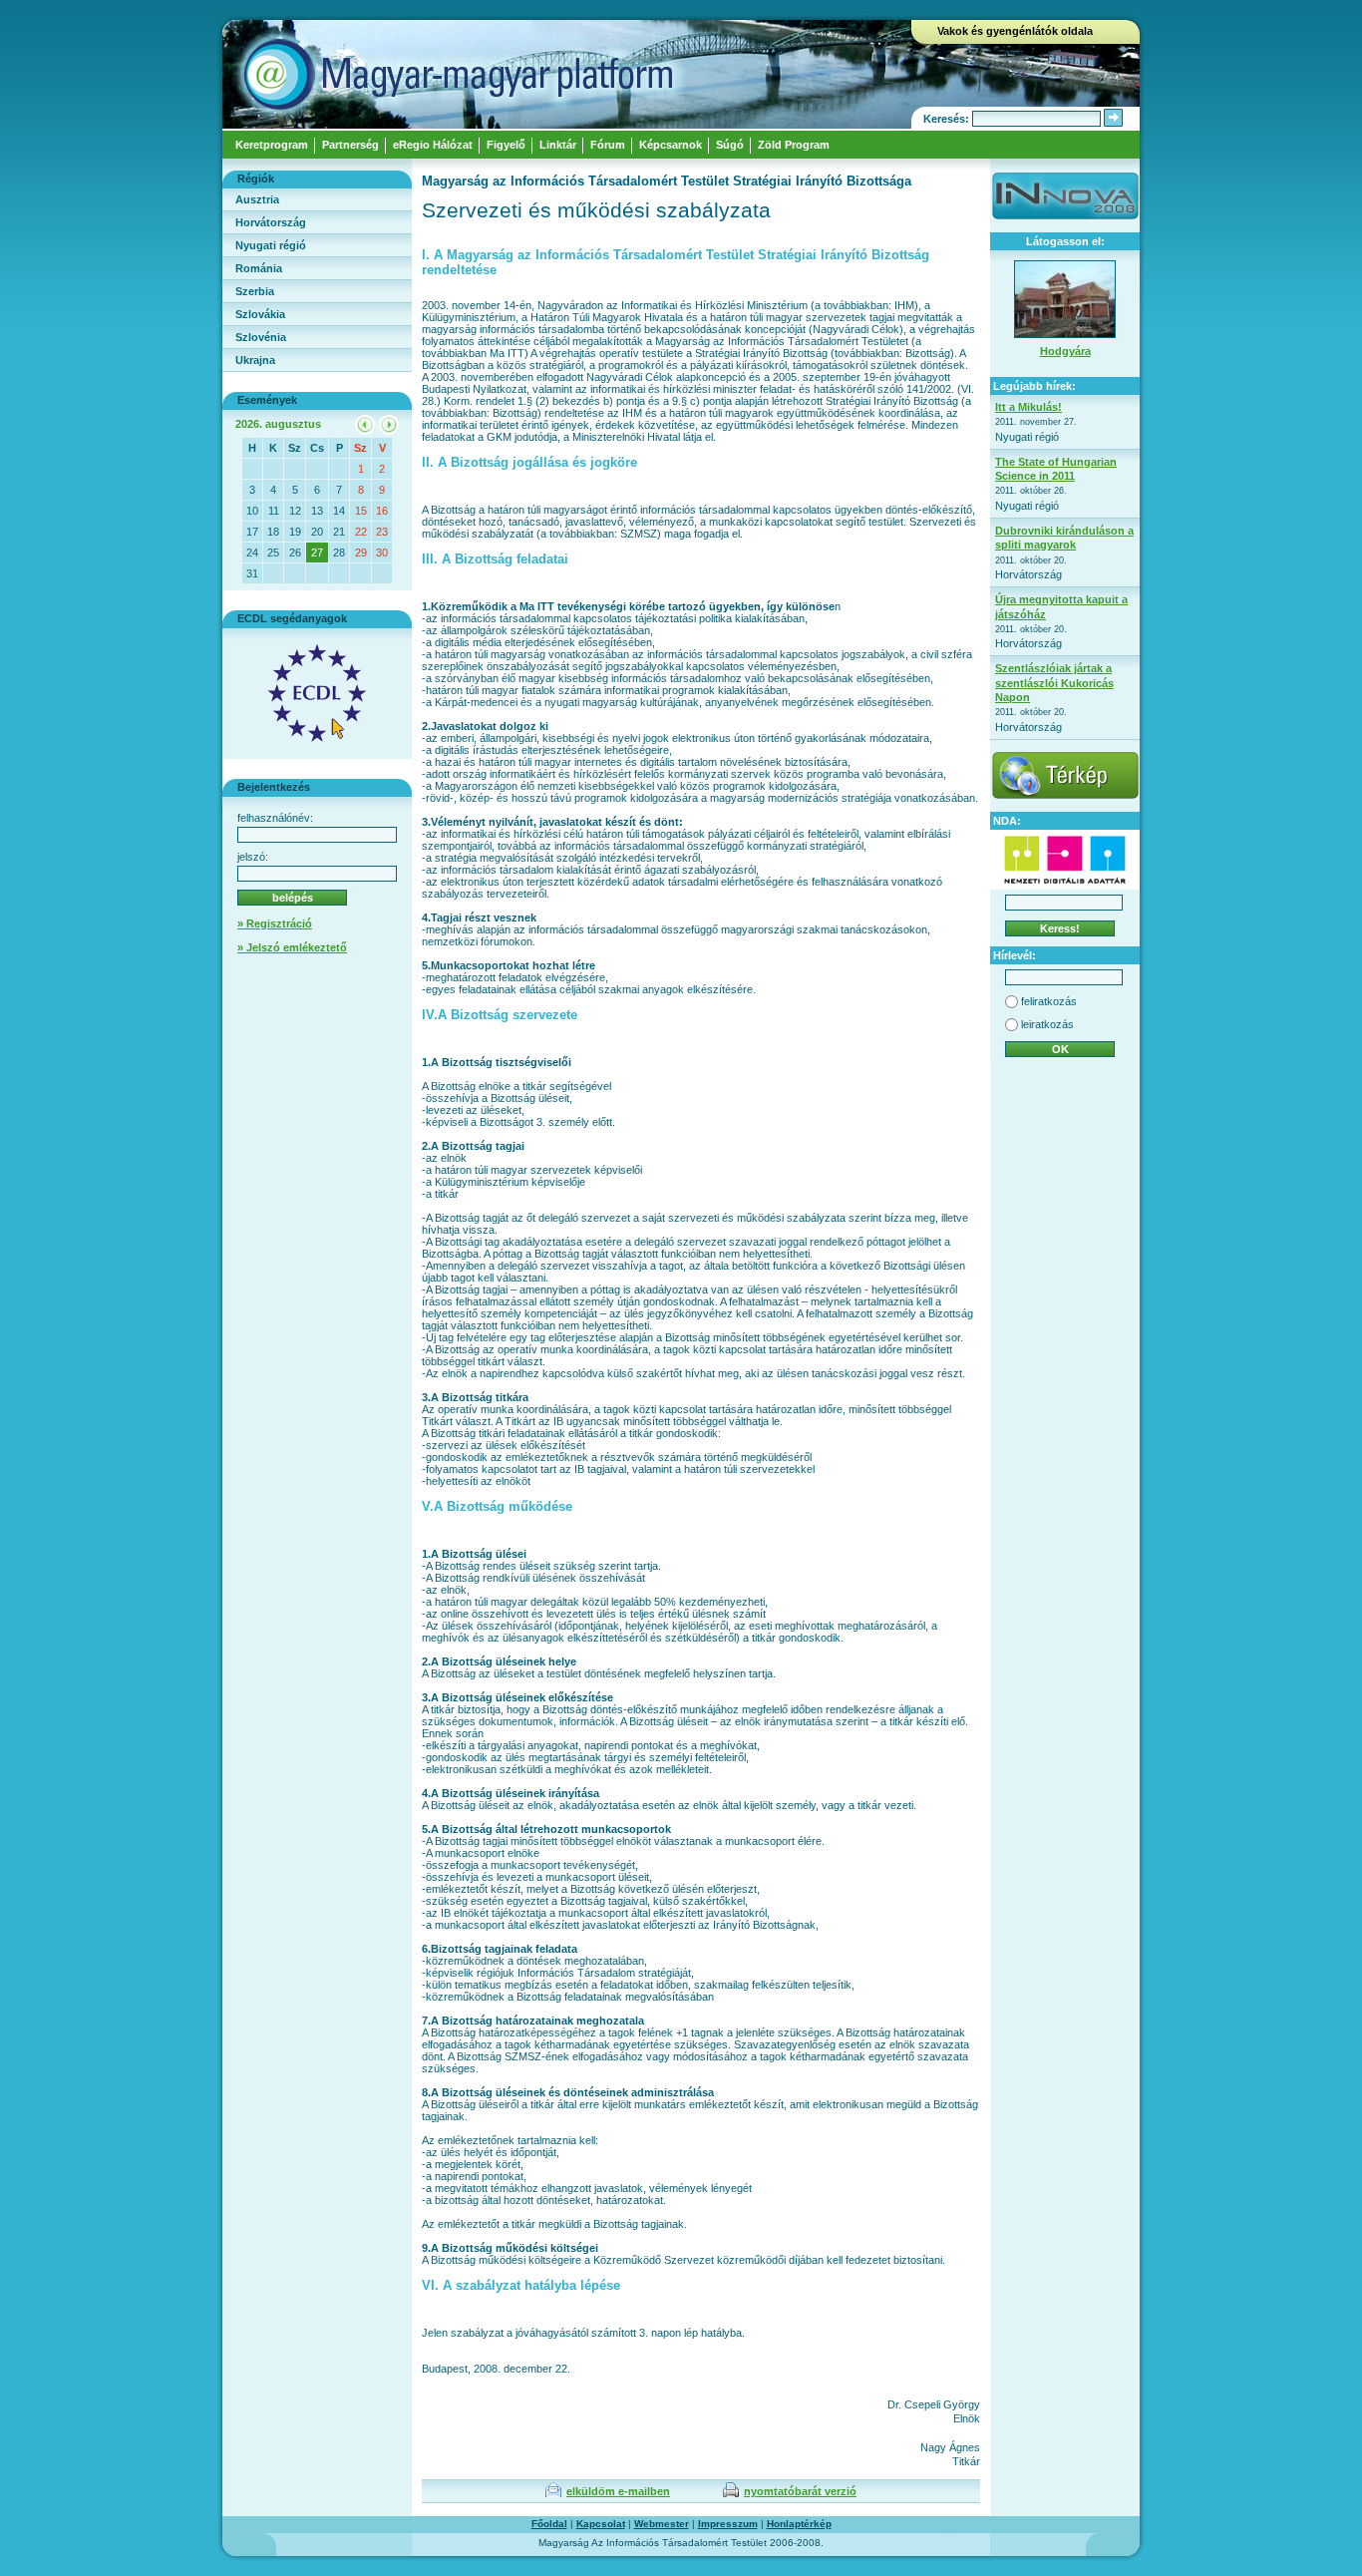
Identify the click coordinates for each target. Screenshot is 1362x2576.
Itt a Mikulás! (1028, 407)
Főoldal (549, 2524)
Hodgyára (1065, 351)
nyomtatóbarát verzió (800, 2491)
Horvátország (271, 222)
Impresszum (728, 2524)
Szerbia (255, 291)
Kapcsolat (601, 2524)
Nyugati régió (271, 245)
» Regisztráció (275, 923)
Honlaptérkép (799, 2524)
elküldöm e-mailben (618, 2491)
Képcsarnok (671, 145)
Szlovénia (261, 337)
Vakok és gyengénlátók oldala (1015, 31)
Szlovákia (260, 314)
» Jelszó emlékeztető (292, 947)
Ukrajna (255, 360)
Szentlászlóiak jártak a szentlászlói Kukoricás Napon (1054, 683)
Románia (259, 268)
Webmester (662, 2524)
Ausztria (257, 199)
